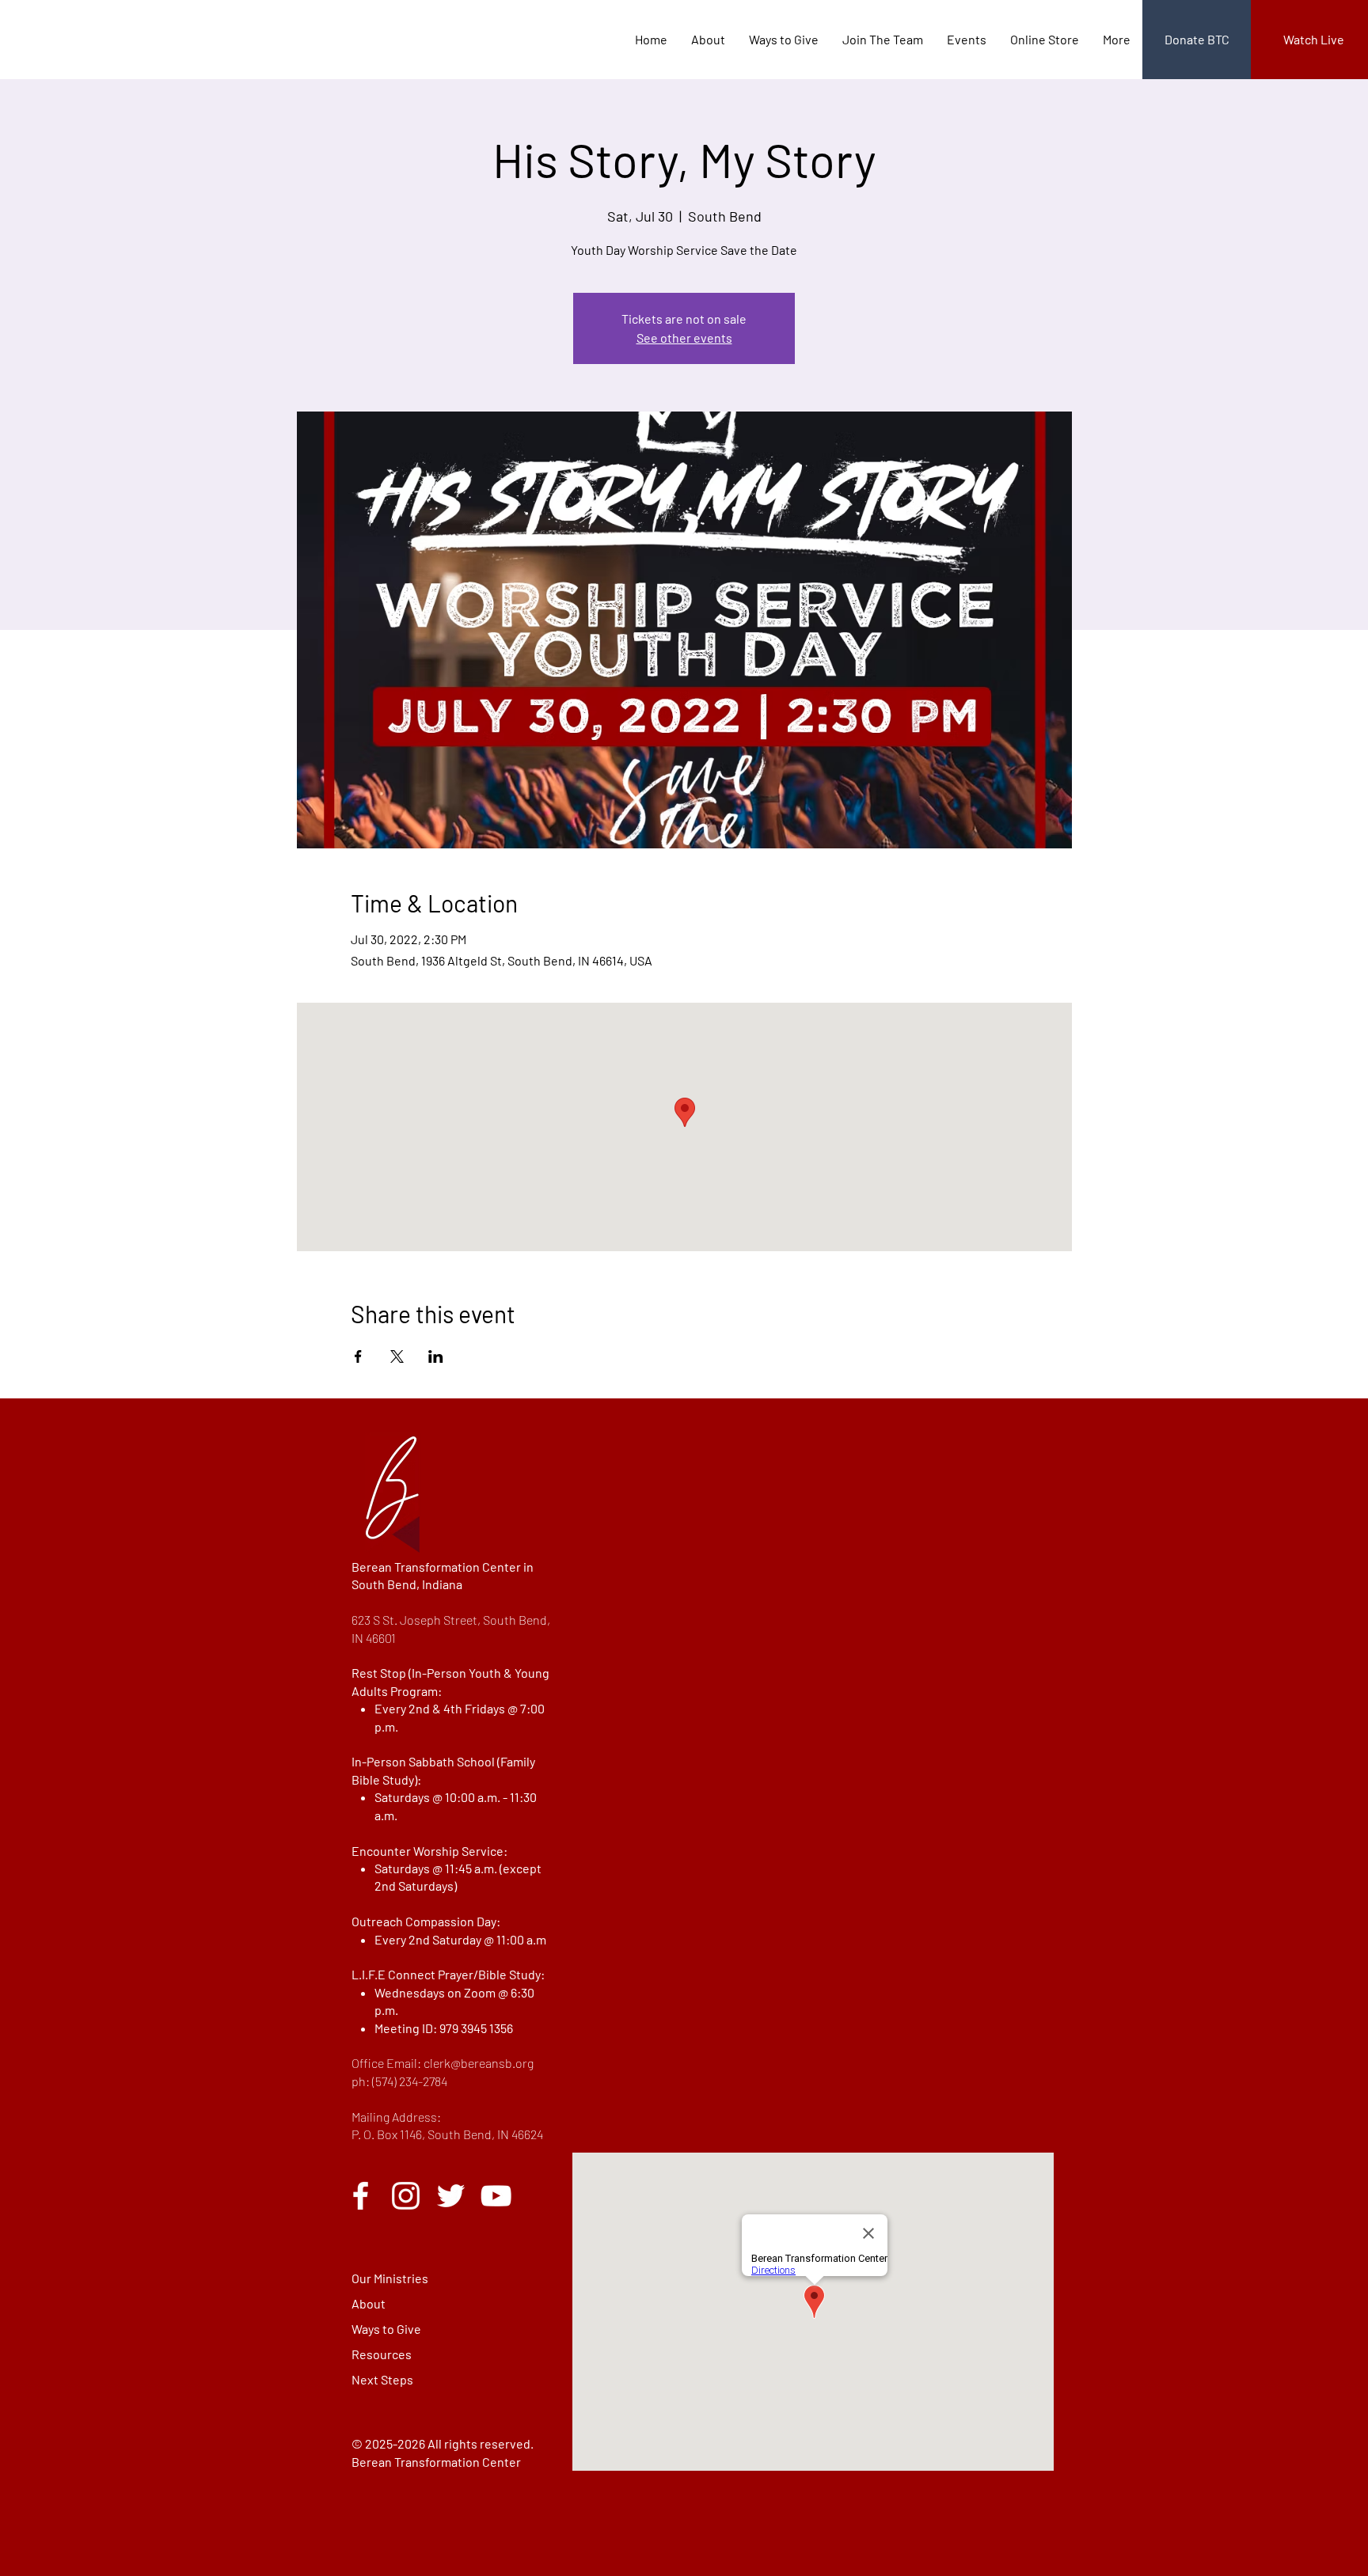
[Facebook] (361, 2196)
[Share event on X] (397, 1356)
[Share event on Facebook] (358, 1356)
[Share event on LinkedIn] (436, 1356)
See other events (684, 338)
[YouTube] (496, 2196)
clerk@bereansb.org (479, 2063)
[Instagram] (406, 2196)
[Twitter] (451, 2196)
